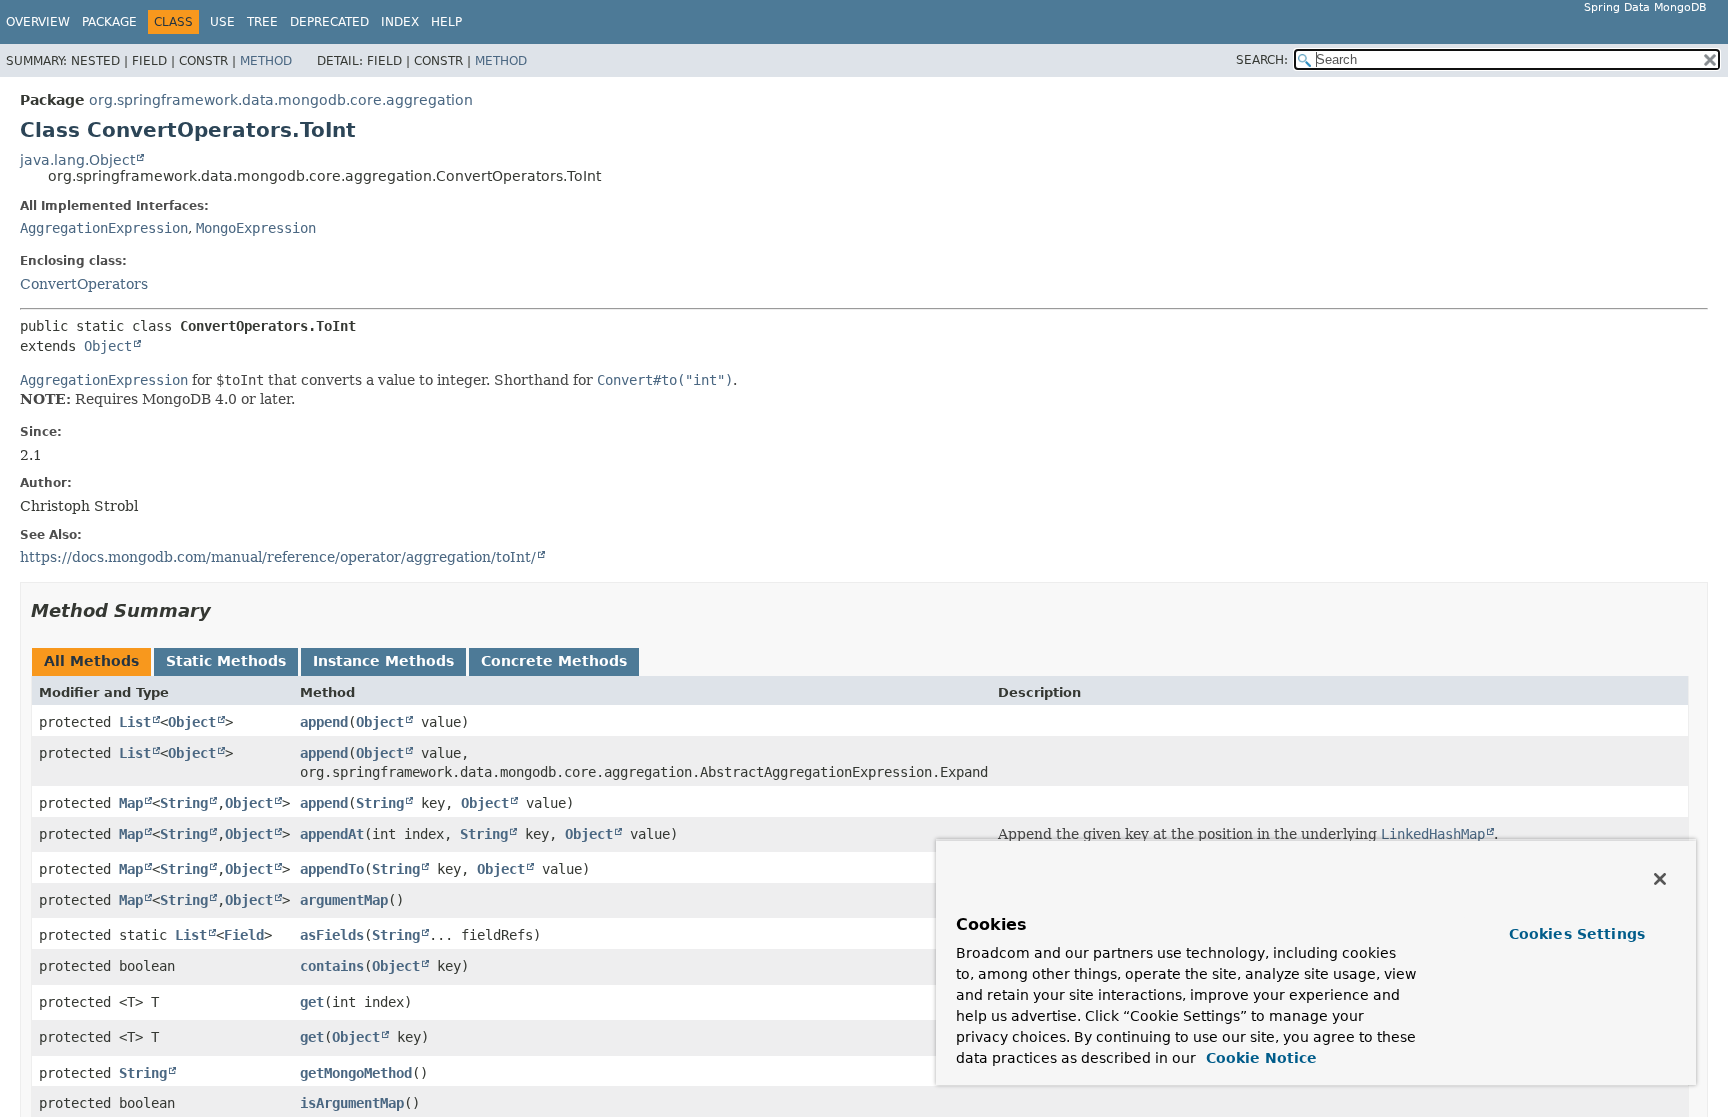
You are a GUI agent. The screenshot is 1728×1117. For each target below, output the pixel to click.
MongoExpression (256, 228)
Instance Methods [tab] (383, 661)
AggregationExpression (104, 228)
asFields (332, 935)
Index (400, 22)
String (184, 803)
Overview (38, 22)
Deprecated (329, 22)
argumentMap (344, 900)
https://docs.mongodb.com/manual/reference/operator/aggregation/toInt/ (278, 557)
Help (446, 22)
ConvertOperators (84, 284)
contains (332, 966)
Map (131, 803)
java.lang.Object (77, 160)
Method (266, 61)
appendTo (332, 869)
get (312, 1002)
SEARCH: (1262, 60)
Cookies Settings (1577, 934)
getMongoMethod (356, 1073)
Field (244, 935)
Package (109, 22)
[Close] (1660, 879)
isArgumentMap (352, 1103)
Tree (262, 22)
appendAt (332, 834)
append (324, 722)
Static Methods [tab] (226, 661)
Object (108, 346)
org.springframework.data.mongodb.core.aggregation (281, 100)
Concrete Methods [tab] (554, 661)
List (135, 722)
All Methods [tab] (91, 661)
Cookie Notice (1259, 1058)
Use (222, 22)
